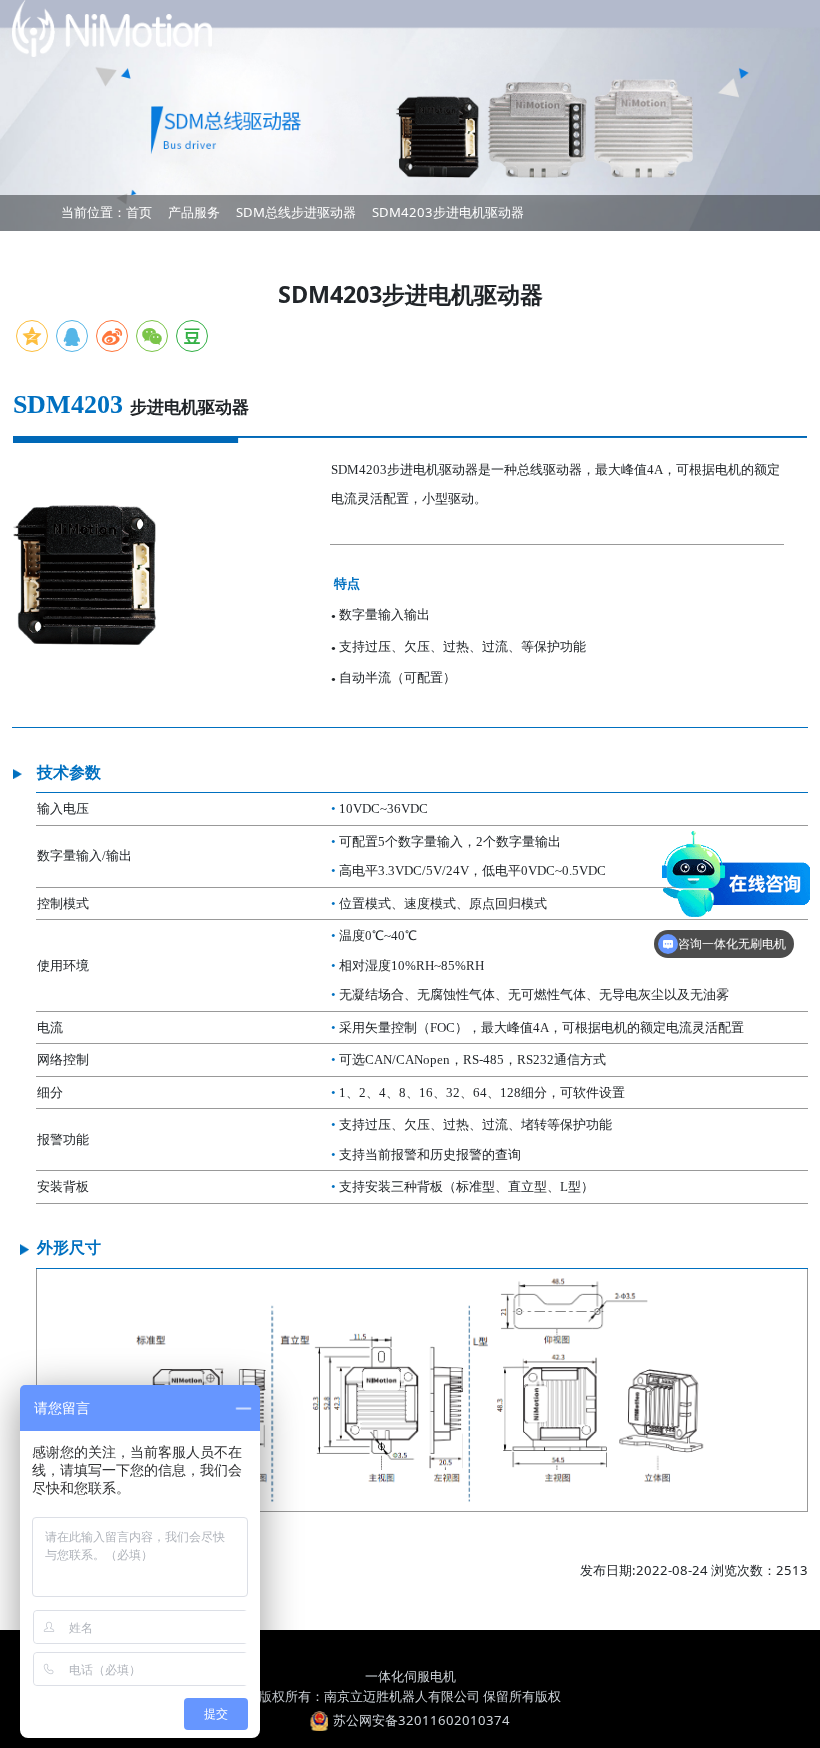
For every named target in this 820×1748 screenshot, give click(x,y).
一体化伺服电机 (410, 1676)
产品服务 (194, 212)
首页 (139, 212)
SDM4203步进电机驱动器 (448, 212)
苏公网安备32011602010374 (421, 1720)
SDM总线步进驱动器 (296, 212)
